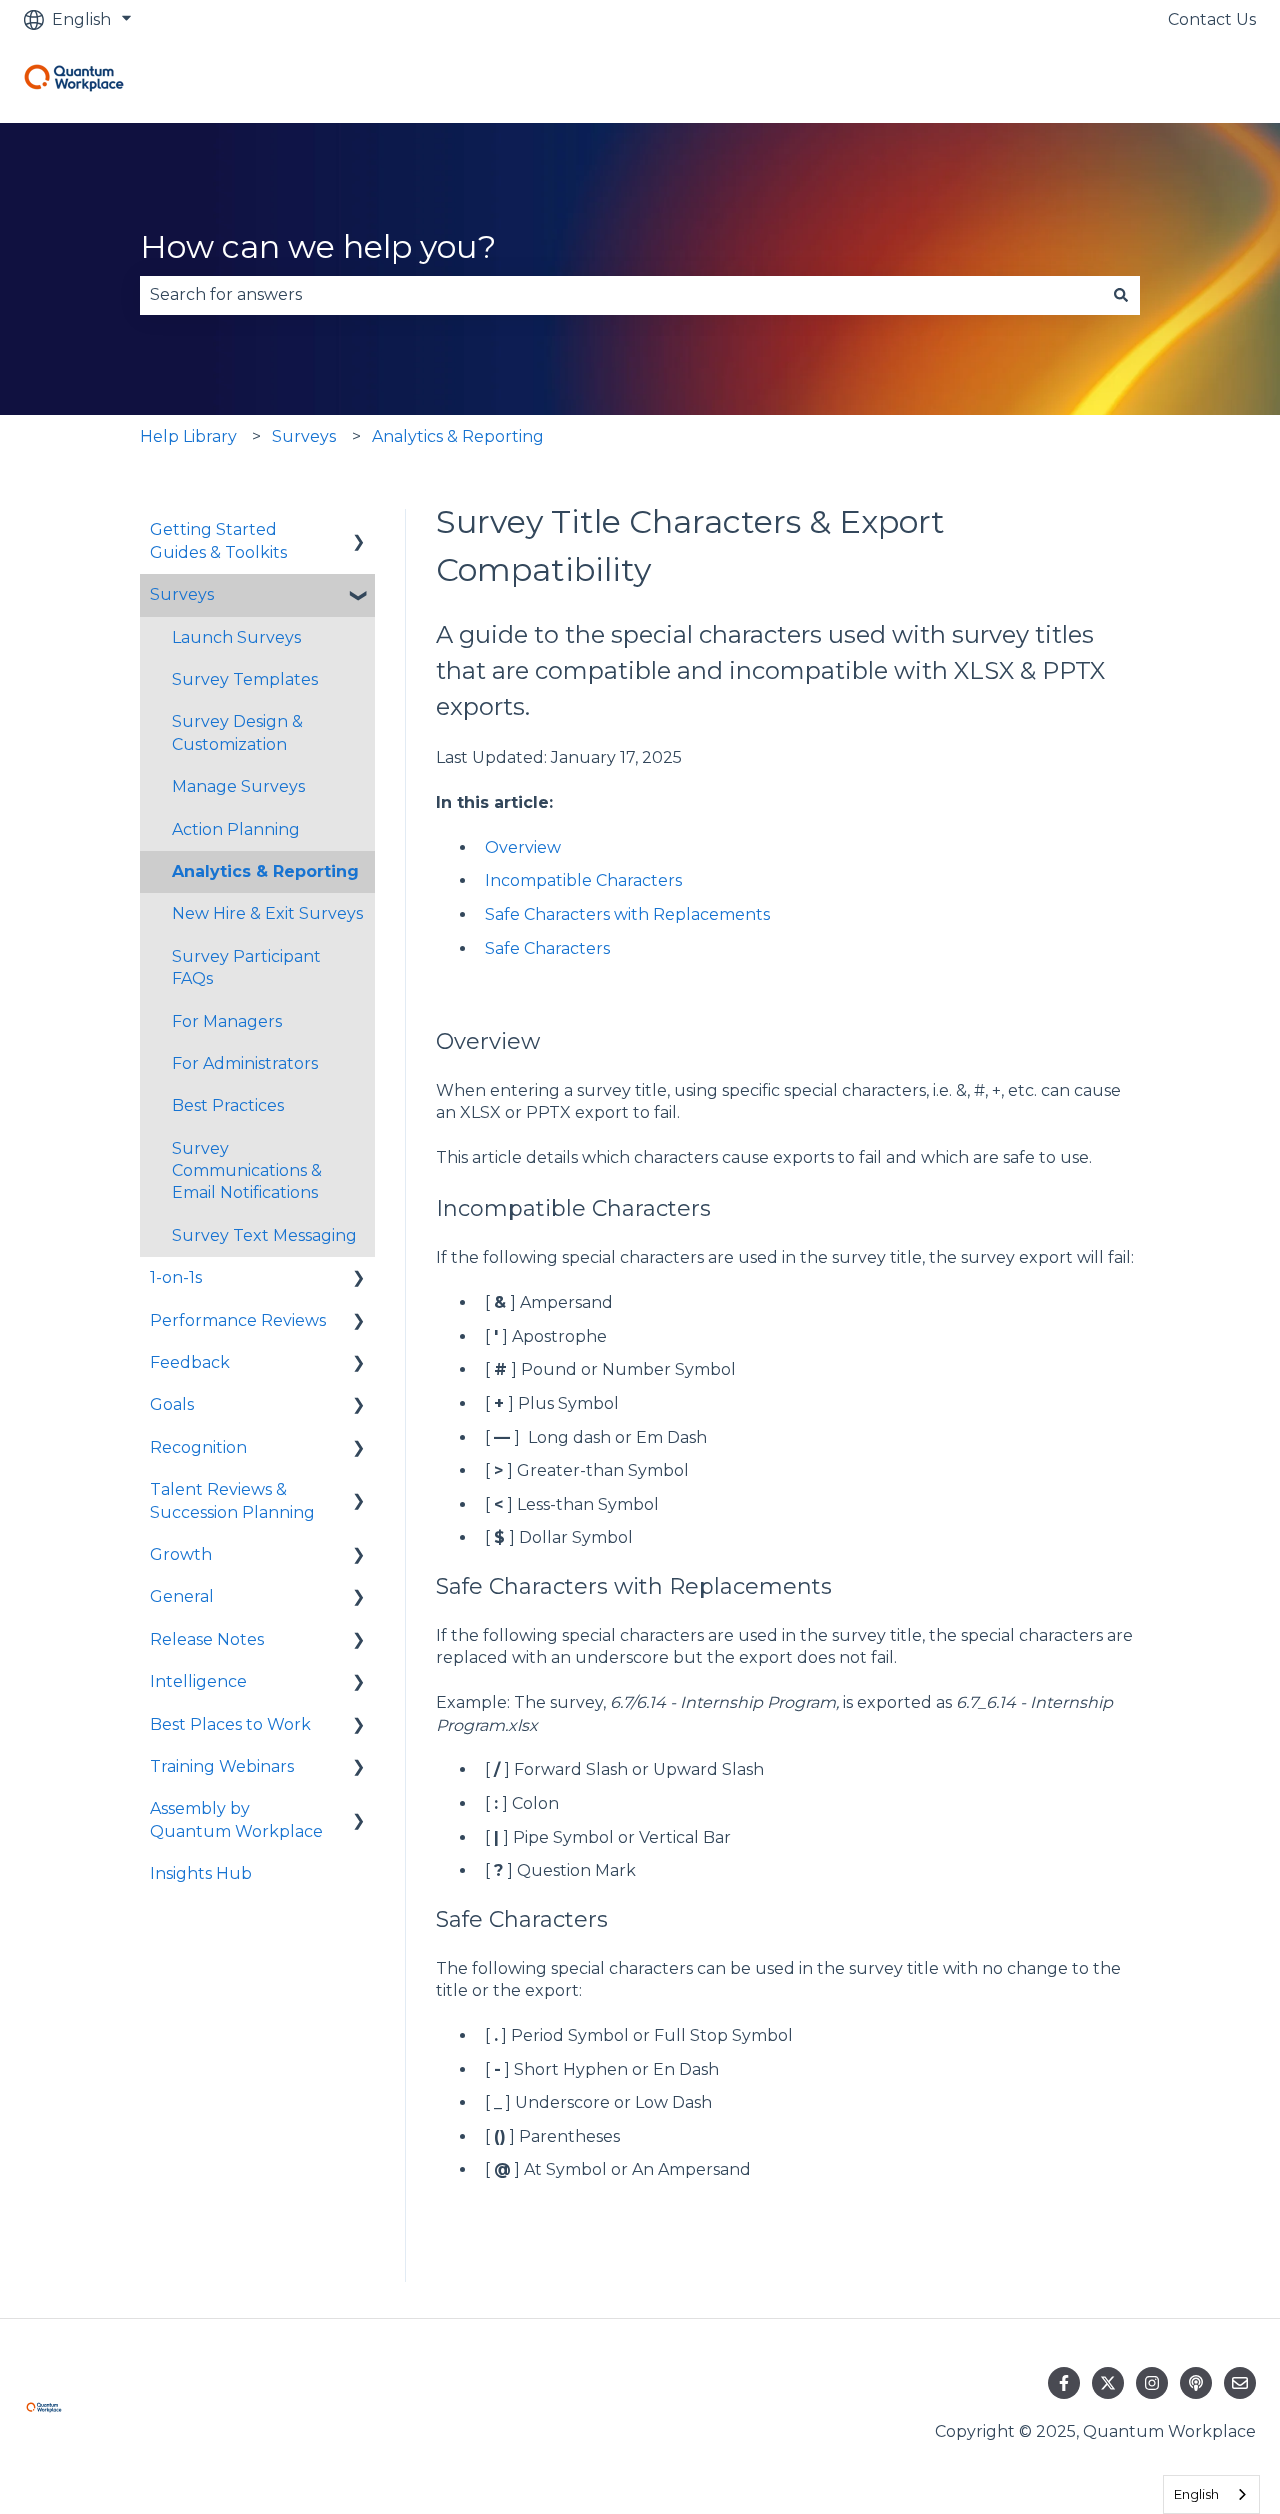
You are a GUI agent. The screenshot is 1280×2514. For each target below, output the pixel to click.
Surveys (304, 436)
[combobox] (621, 295)
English (1196, 2494)
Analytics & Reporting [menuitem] (265, 871)
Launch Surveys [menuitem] (236, 637)
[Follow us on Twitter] (1108, 2383)
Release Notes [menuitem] (207, 1639)
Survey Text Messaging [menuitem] (264, 1235)
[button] (359, 531)
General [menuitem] (182, 1596)
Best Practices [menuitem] (228, 1105)
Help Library (188, 436)
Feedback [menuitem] (190, 1362)
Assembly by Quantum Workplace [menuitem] (236, 1819)
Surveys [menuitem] (182, 594)
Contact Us (1212, 19)
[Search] (1121, 295)
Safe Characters (547, 948)
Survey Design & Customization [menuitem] (237, 732)
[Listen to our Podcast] (1196, 2383)
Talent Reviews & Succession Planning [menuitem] (232, 1500)
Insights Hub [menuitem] (201, 1873)
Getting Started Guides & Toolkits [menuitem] (218, 540)
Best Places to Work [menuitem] (230, 1724)
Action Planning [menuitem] (236, 829)
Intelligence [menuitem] (198, 1681)
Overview (523, 847)
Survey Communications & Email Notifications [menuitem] (247, 1171)
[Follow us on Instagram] (1152, 2383)
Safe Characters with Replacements (627, 914)
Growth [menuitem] (181, 1554)
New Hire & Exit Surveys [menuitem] (267, 913)
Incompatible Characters (583, 880)
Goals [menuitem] (172, 1404)
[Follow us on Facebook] (1064, 2383)
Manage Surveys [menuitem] (238, 786)
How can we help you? (318, 246)
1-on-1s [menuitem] (176, 1277)
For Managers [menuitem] (227, 1021)
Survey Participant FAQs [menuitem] (246, 967)
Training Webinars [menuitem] (222, 1766)
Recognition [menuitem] (198, 1447)
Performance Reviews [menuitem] (238, 1320)
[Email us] (1240, 2383)
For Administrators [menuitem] (245, 1063)
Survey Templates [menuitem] (245, 679)
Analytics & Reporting (458, 436)
